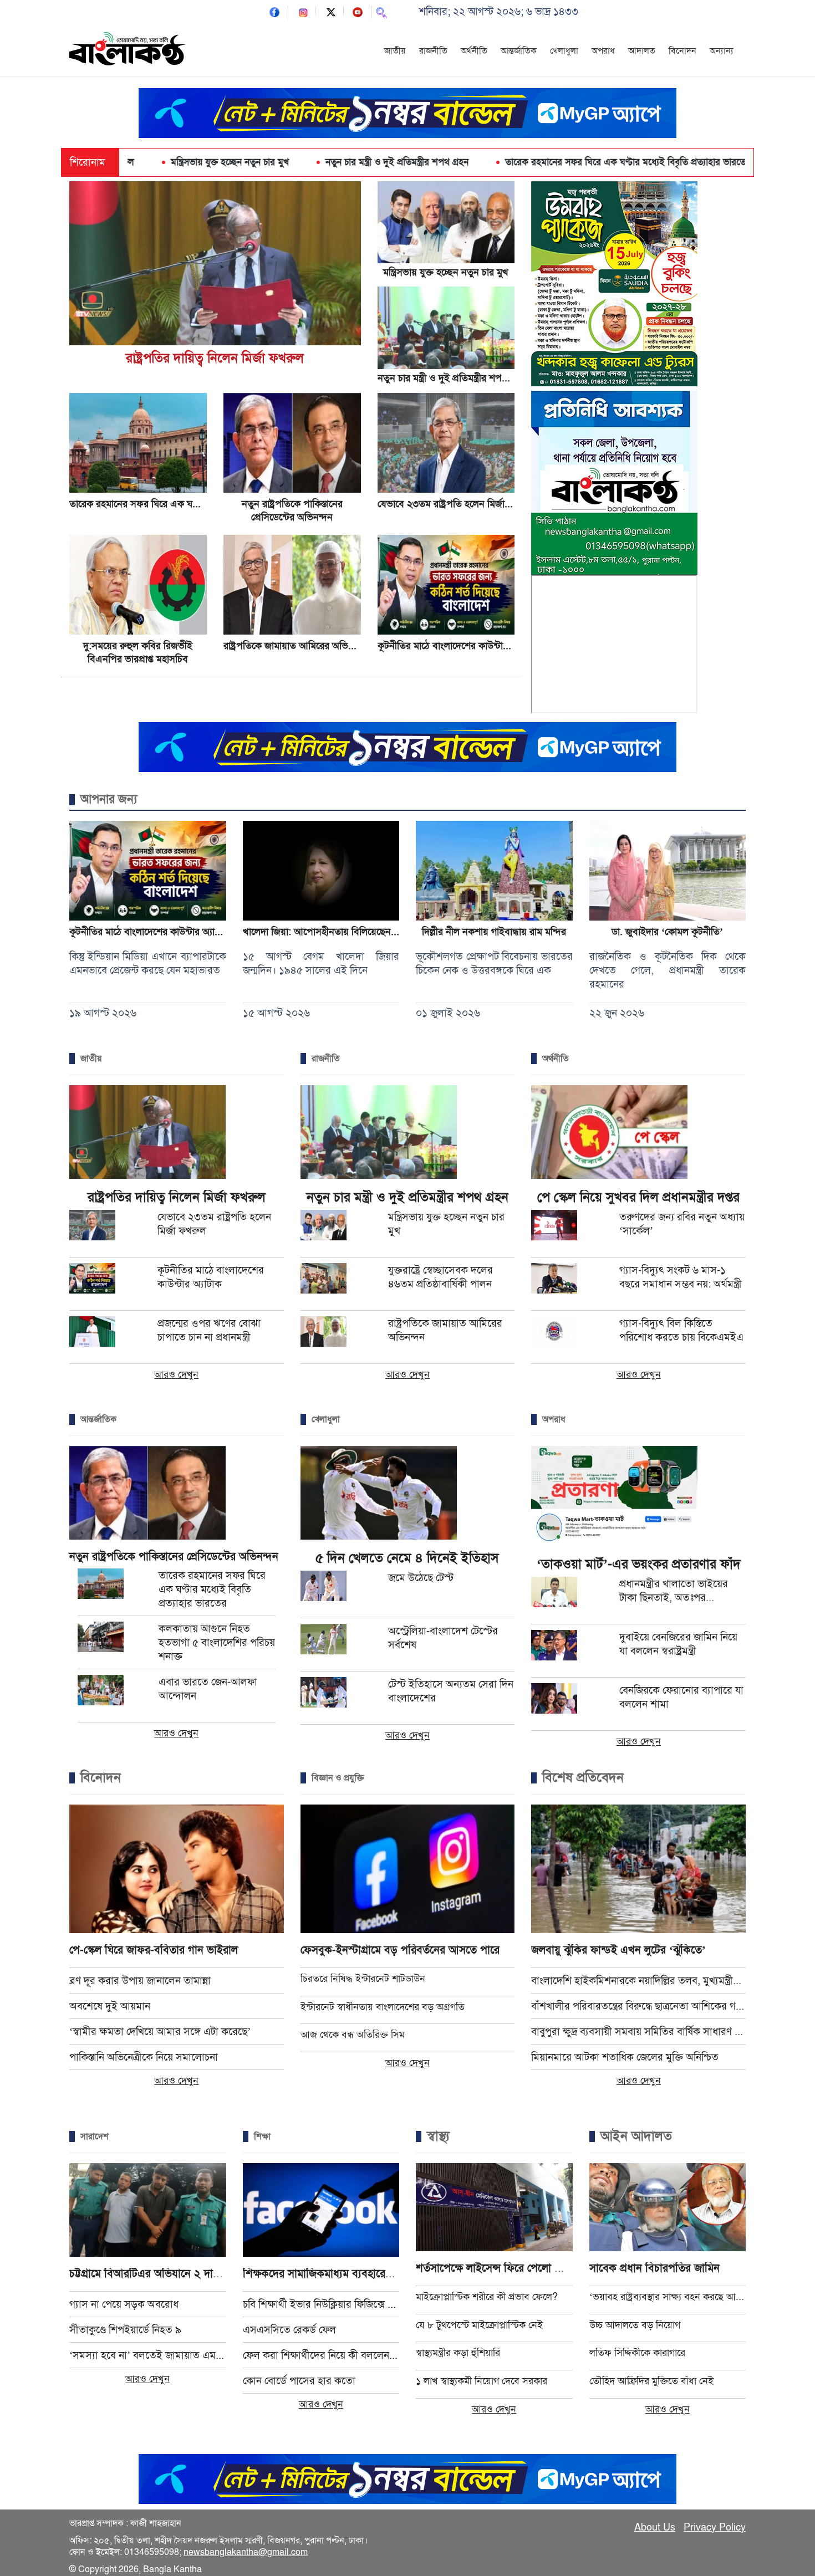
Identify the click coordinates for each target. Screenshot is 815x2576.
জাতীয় (395, 51)
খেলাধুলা (564, 51)
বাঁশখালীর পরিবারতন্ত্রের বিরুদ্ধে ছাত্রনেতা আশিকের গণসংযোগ (638, 2006)
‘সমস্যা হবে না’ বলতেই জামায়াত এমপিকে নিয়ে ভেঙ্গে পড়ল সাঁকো (148, 2355)
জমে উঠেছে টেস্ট (421, 1578)
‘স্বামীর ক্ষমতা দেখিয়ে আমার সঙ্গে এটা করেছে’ (160, 2031)
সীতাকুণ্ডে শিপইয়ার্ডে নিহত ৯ (125, 2330)
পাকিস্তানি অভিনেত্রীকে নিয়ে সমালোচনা (144, 2057)
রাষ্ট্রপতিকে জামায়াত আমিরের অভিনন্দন (296, 646)
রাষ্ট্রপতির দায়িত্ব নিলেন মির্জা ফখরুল (215, 358)
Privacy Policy (715, 2527)
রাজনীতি (433, 51)
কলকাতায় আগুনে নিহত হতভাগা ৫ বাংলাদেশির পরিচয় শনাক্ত (217, 1642)
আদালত (642, 51)
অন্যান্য (722, 51)
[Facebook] (274, 11)
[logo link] (128, 50)
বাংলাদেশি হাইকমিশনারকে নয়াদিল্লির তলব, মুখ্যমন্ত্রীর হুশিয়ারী (638, 1980)
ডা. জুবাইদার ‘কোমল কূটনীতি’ (667, 932)
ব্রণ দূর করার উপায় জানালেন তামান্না (140, 1980)
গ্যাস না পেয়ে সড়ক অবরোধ (124, 2304)
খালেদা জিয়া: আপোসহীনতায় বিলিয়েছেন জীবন (328, 932)
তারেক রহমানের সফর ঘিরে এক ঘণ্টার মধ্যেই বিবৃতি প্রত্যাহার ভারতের (489, 162)
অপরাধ (603, 51)
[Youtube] (358, 11)
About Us (655, 2527)
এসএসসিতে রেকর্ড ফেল (289, 2330)
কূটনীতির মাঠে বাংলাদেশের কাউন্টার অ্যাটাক (457, 646)
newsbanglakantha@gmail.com (246, 2552)
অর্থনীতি (474, 51)
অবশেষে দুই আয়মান (110, 2006)
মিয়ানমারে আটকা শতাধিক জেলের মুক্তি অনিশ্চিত (625, 2057)
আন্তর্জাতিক (519, 51)
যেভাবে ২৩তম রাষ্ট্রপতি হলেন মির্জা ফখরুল (456, 504)
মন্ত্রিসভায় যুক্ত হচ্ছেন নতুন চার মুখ (446, 272)
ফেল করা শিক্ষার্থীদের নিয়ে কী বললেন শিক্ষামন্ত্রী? (321, 2355)
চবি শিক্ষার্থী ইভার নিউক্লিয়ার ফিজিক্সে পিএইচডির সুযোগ (321, 2304)
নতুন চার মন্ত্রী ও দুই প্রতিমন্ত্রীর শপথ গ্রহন (258, 162)
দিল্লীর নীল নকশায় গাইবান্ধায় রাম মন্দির (494, 932)
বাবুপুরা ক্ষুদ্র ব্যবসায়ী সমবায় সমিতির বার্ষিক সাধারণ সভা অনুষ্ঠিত (638, 2031)
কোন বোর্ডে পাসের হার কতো (299, 2381)
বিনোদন (682, 51)
